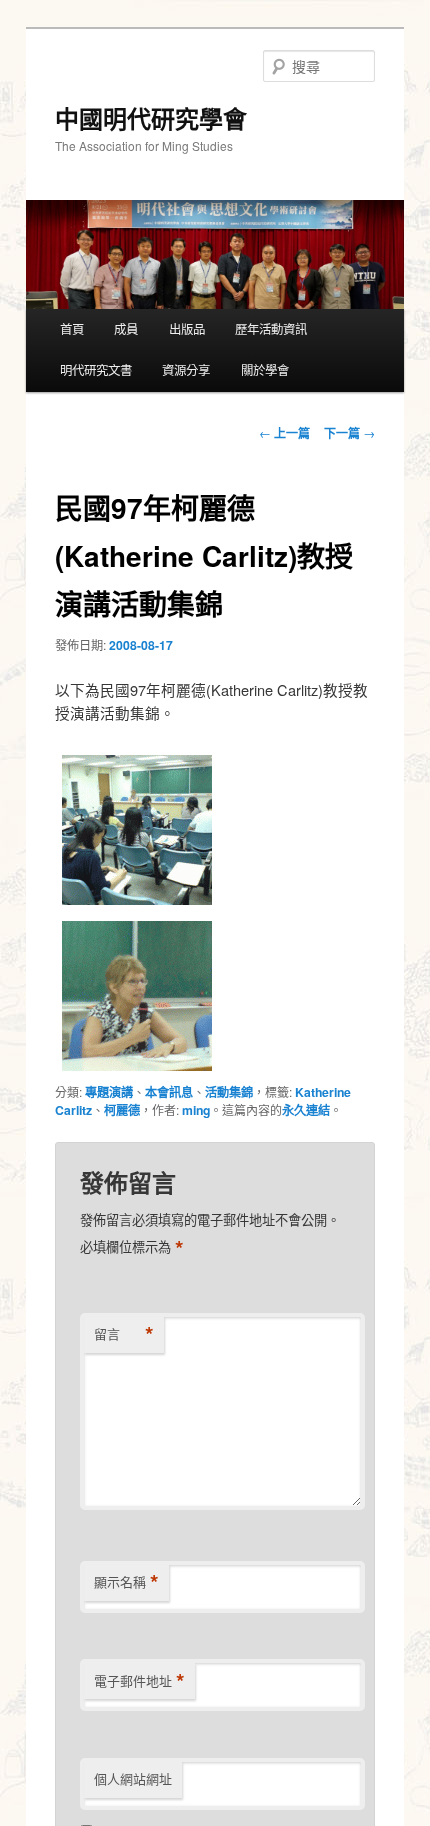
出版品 (187, 329)
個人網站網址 (133, 1778)
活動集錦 (229, 1092)
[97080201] (137, 1069)
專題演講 (109, 1092)
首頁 (72, 329)
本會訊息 (169, 1092)
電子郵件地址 (139, 1681)
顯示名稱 (126, 1582)
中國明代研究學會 (151, 118)
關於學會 (265, 370)
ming (196, 1110)
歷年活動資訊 (271, 329)
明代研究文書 (96, 370)
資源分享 (186, 370)
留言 (124, 1334)
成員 (126, 329)
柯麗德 (122, 1110)
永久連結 (306, 1110)
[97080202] (137, 903)
